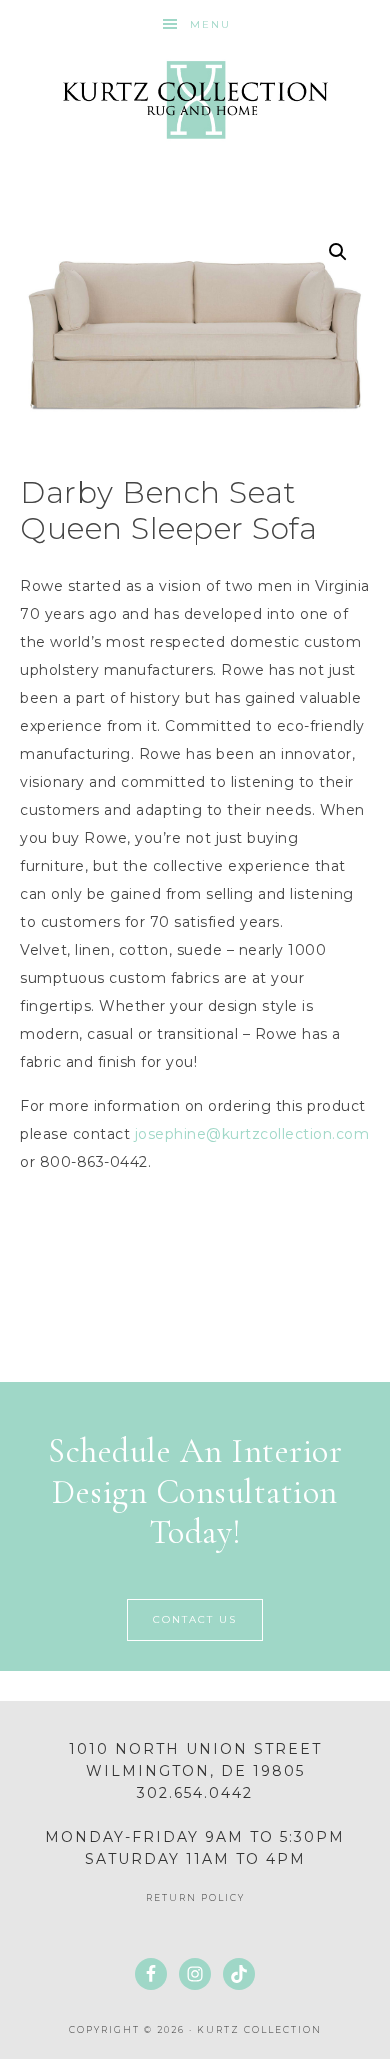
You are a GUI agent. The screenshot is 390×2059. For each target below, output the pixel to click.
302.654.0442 (195, 1793)
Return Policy (195, 1897)
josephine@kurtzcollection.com (252, 1134)
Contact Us (195, 1619)
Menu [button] (210, 24)
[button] (338, 252)
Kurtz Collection (195, 100)
